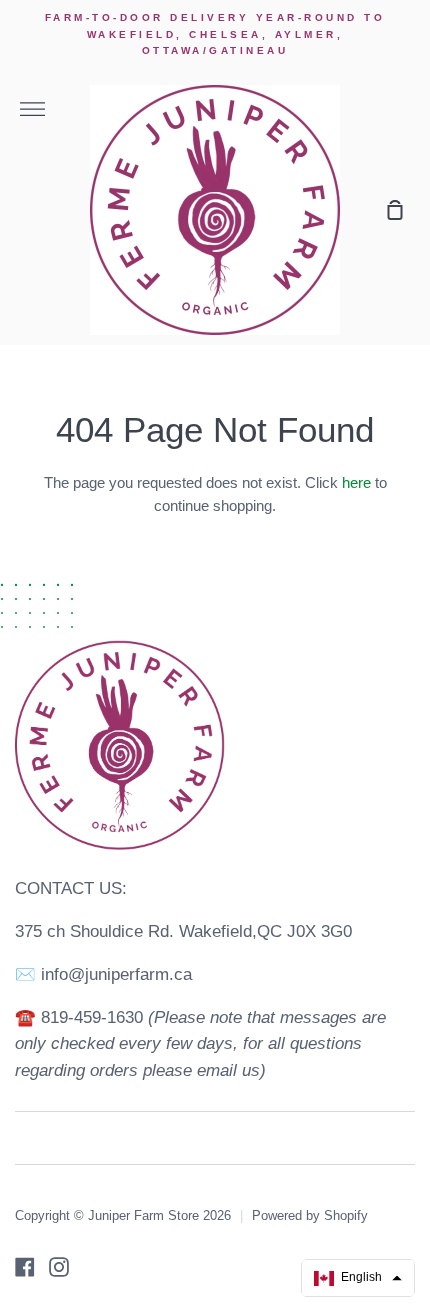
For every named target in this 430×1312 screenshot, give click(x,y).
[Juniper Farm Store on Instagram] (59, 1267)
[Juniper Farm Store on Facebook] (25, 1267)
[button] (358, 1278)
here (356, 483)
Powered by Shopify (310, 1215)
